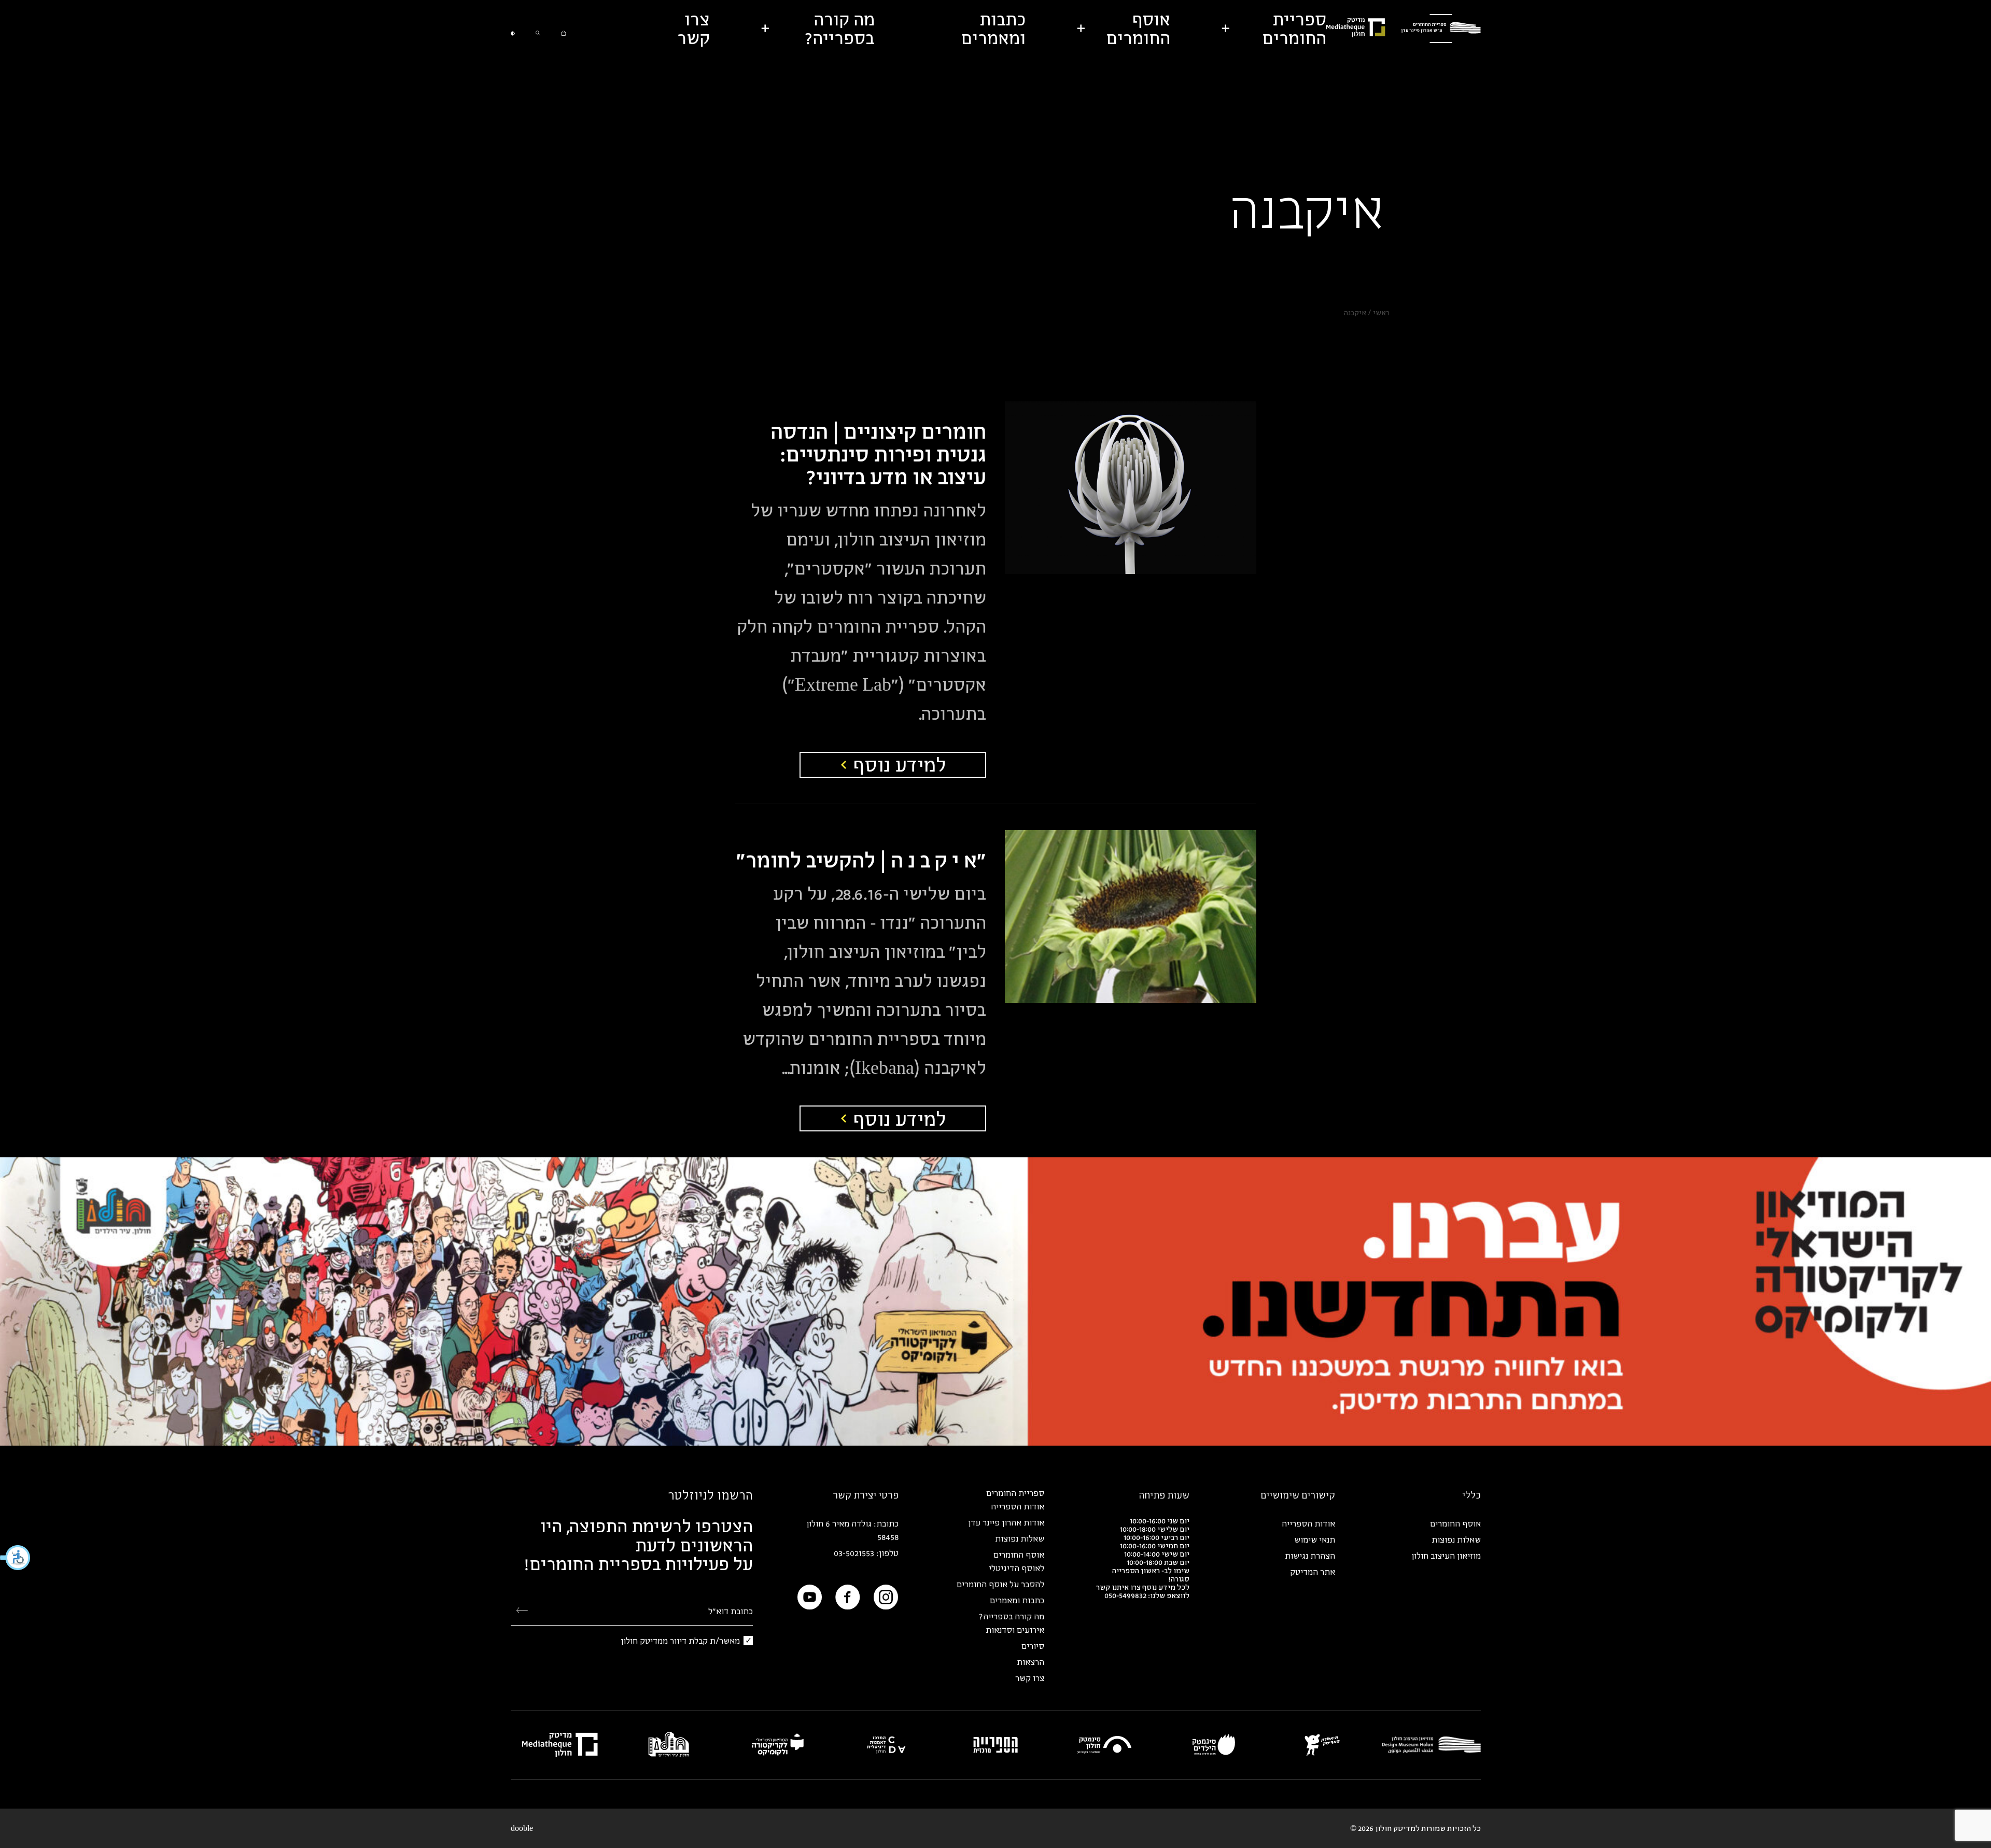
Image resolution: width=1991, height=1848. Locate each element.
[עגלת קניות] (564, 29)
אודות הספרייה (1308, 1523)
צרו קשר (1030, 1678)
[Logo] (1441, 29)
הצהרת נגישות (1310, 1556)
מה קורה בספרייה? (1012, 1616)
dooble (522, 1828)
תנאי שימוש (1315, 1539)
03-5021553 (854, 1553)
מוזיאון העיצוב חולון (1446, 1556)
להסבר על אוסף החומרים (1000, 1584)
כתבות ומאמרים (1017, 1600)
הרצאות (1030, 1662)
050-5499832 (1125, 1595)
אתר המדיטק (1313, 1572)
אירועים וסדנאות (1015, 1630)
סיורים (1033, 1646)
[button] (16, 1558)
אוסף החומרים (1455, 1523)
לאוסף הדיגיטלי (1016, 1568)
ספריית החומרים (1015, 1493)
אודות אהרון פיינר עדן (1006, 1522)
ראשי (1381, 312)
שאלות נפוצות (1456, 1539)
